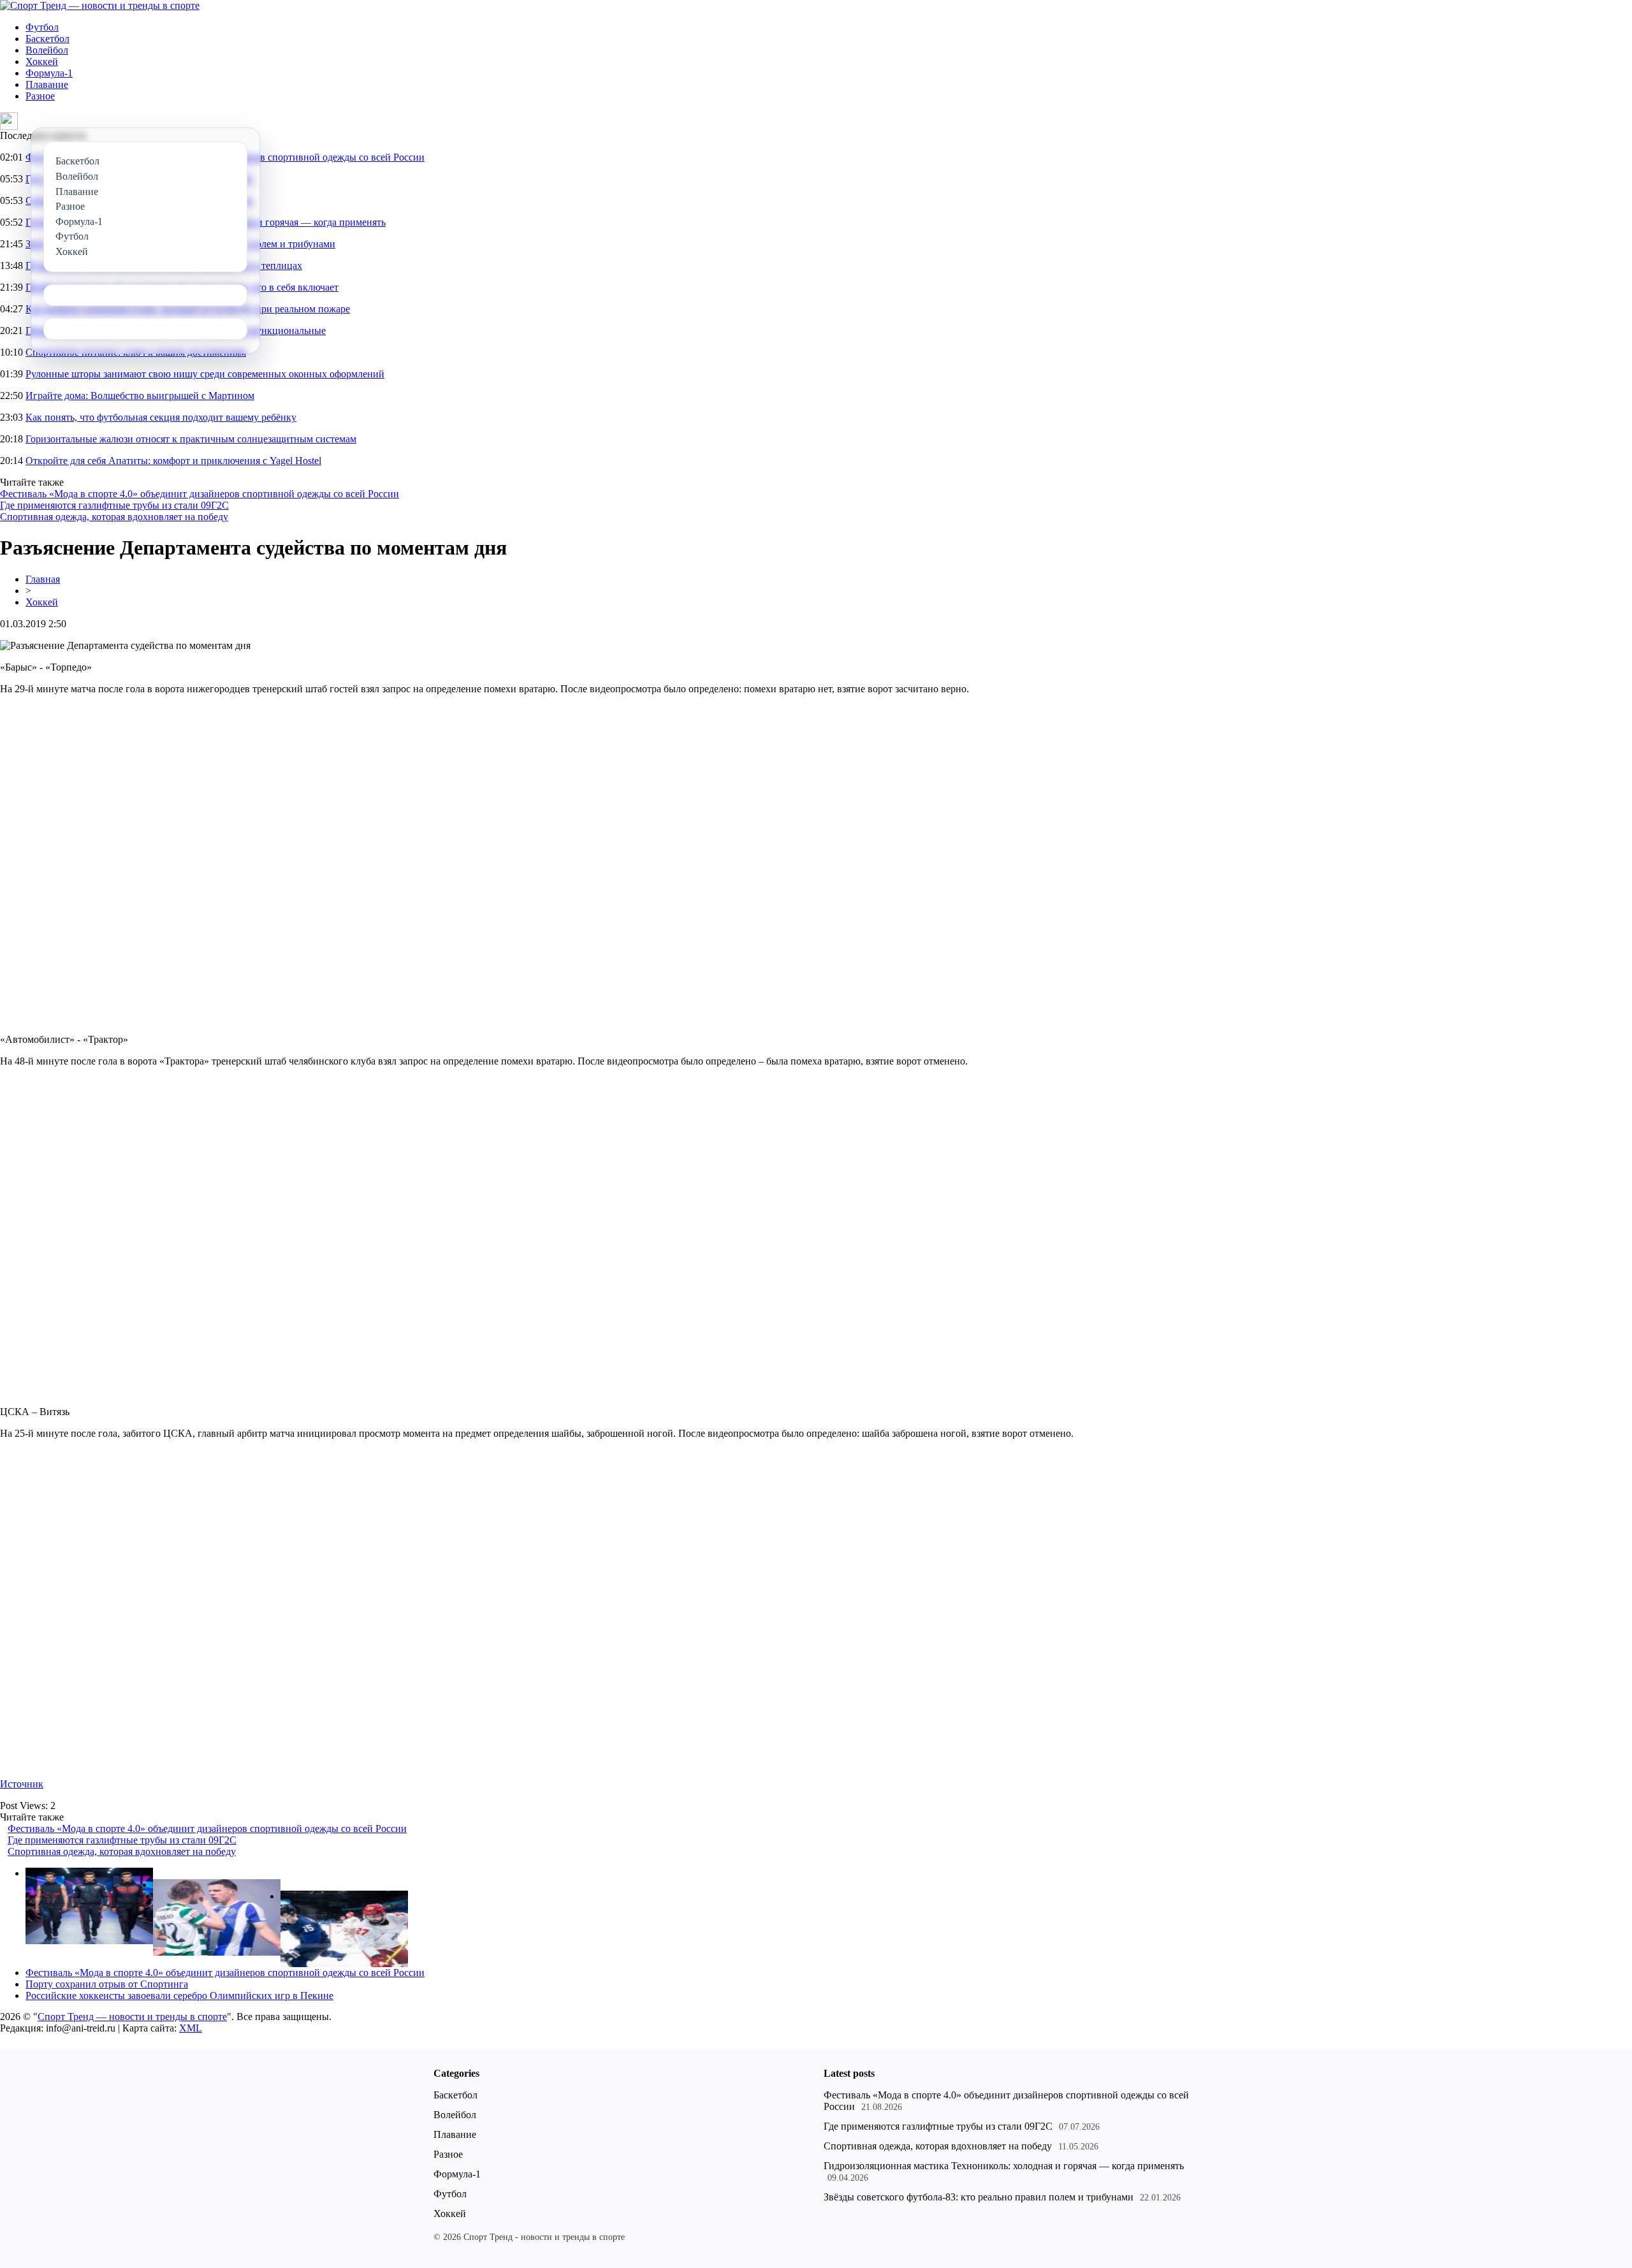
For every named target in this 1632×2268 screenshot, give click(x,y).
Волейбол (47, 50)
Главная (43, 579)
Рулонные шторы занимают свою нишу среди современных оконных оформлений (205, 374)
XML (191, 2028)
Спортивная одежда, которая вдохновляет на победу (114, 517)
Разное (40, 96)
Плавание (47, 84)
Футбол (42, 27)
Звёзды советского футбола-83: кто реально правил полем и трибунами (979, 2197)
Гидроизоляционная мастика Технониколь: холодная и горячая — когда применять (1004, 2166)
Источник (22, 1784)
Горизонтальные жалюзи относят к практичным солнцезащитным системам (191, 439)
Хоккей (42, 62)
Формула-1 (49, 73)
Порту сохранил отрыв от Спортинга (107, 1984)
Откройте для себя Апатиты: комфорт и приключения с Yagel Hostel (173, 461)
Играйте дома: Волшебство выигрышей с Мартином (140, 396)
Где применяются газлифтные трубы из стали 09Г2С (114, 505)
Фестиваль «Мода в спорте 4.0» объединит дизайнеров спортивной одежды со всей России (200, 494)
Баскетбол (47, 39)
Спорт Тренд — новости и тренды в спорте (132, 2017)
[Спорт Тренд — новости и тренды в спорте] (100, 5)
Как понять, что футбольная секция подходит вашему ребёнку (161, 417)
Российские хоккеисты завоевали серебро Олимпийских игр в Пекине (179, 1995)
